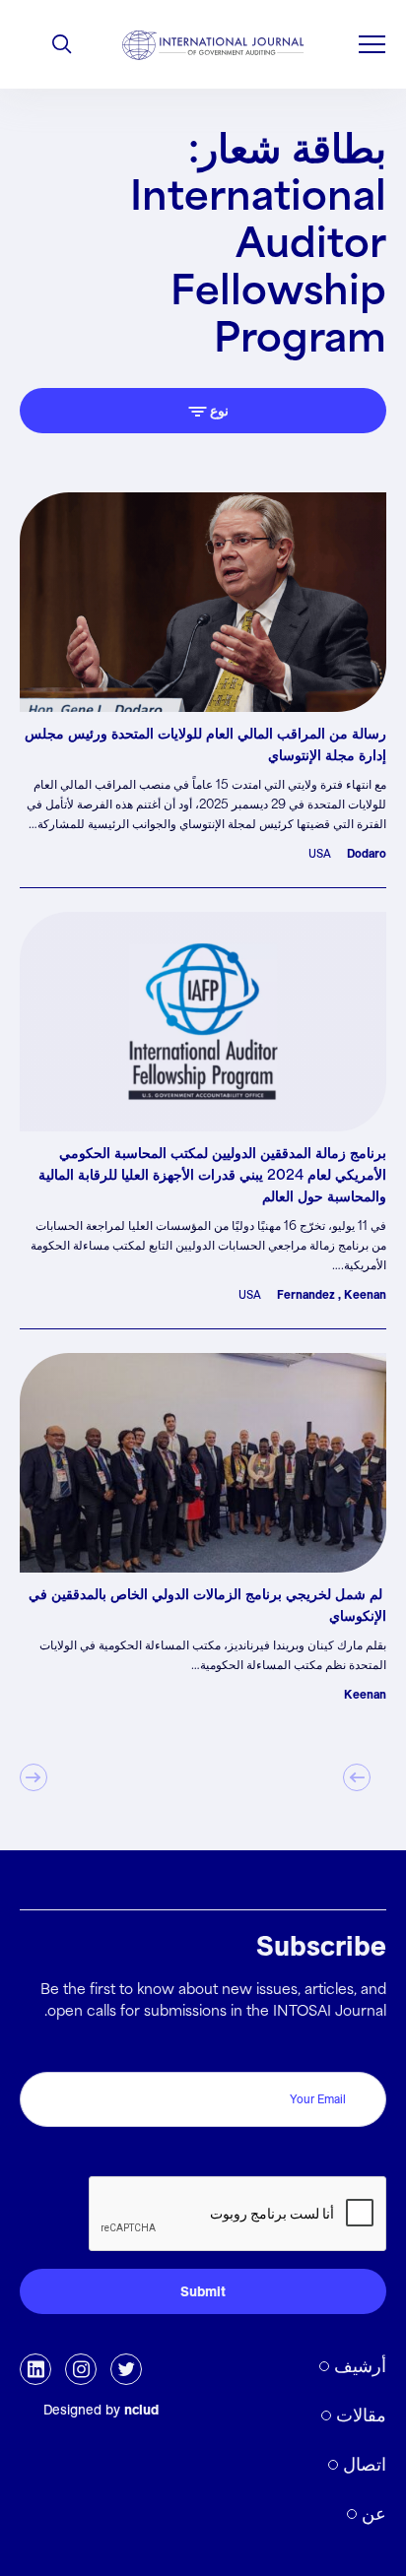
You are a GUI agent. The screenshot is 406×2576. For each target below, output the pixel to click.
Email (363, 2051)
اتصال (365, 2464)
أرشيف (360, 2366)
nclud (141, 2410)
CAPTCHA (344, 2155)
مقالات (361, 2415)
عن (374, 2513)
